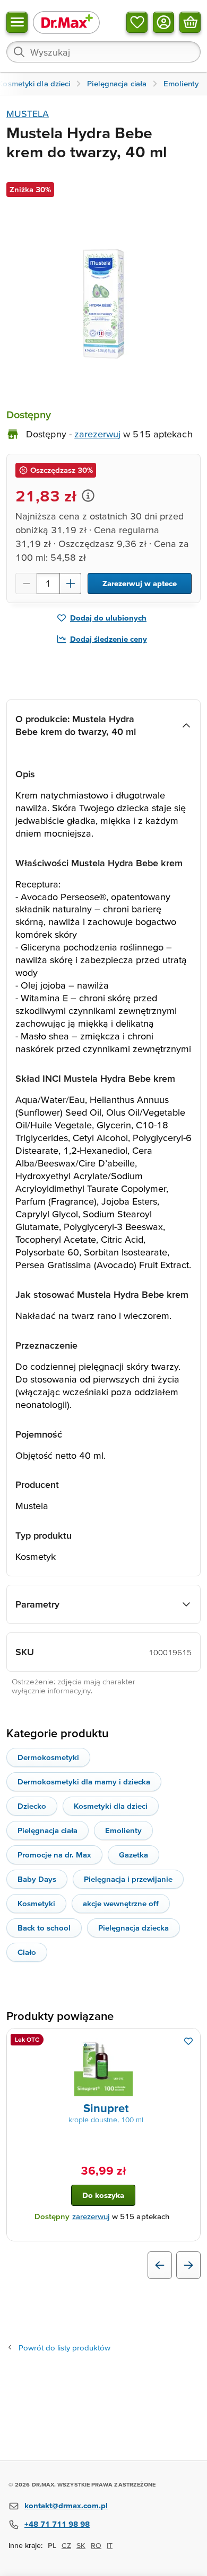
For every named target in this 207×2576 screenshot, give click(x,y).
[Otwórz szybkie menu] (17, 22)
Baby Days (37, 1879)
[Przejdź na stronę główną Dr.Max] (66, 22)
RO (96, 2545)
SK (81, 2545)
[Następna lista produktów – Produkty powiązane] (188, 2265)
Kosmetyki (36, 1903)
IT (110, 2545)
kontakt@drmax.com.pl (66, 2505)
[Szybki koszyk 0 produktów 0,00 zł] (190, 22)
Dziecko (32, 1806)
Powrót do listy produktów (64, 2348)
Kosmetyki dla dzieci (111, 1806)
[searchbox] (103, 52)
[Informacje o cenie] (88, 496)
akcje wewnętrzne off (121, 1903)
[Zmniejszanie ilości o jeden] (26, 584)
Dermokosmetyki (48, 1757)
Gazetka (133, 1855)
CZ (66, 2545)
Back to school (44, 1928)
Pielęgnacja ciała (48, 1830)
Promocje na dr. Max (54, 1855)
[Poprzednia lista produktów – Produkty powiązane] (160, 2265)
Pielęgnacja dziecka (133, 1928)
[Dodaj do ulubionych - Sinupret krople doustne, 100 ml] (188, 2041)
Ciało (27, 1952)
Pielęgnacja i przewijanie (128, 1879)
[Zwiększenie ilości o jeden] (71, 584)
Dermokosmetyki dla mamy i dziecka (84, 1781)
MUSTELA (28, 114)
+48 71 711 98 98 (57, 2524)
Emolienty (123, 1830)
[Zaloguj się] (163, 22)
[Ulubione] (137, 22)
